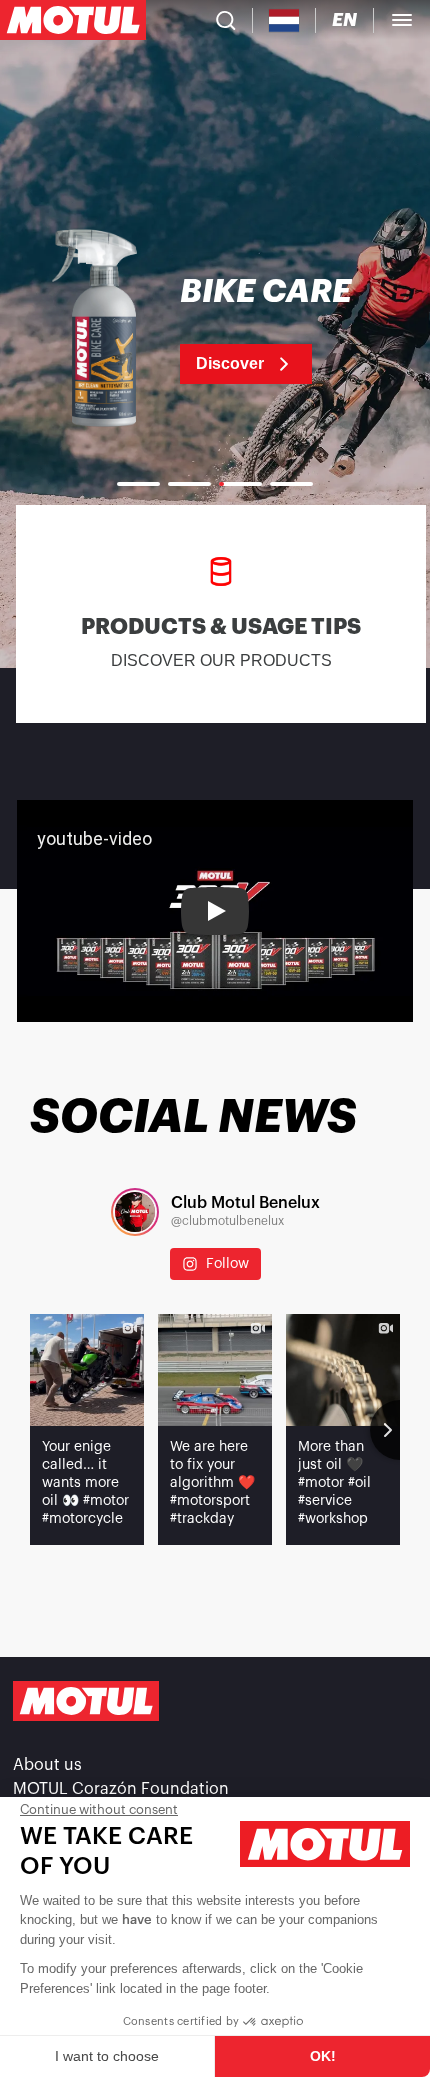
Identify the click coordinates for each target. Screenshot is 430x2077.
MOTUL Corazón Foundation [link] (121, 1789)
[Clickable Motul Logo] (73, 20)
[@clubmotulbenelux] (135, 1212)
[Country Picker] (284, 20)
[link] (215, 330)
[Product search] (226, 20)
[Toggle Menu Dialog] (402, 20)
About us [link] (47, 1765)
